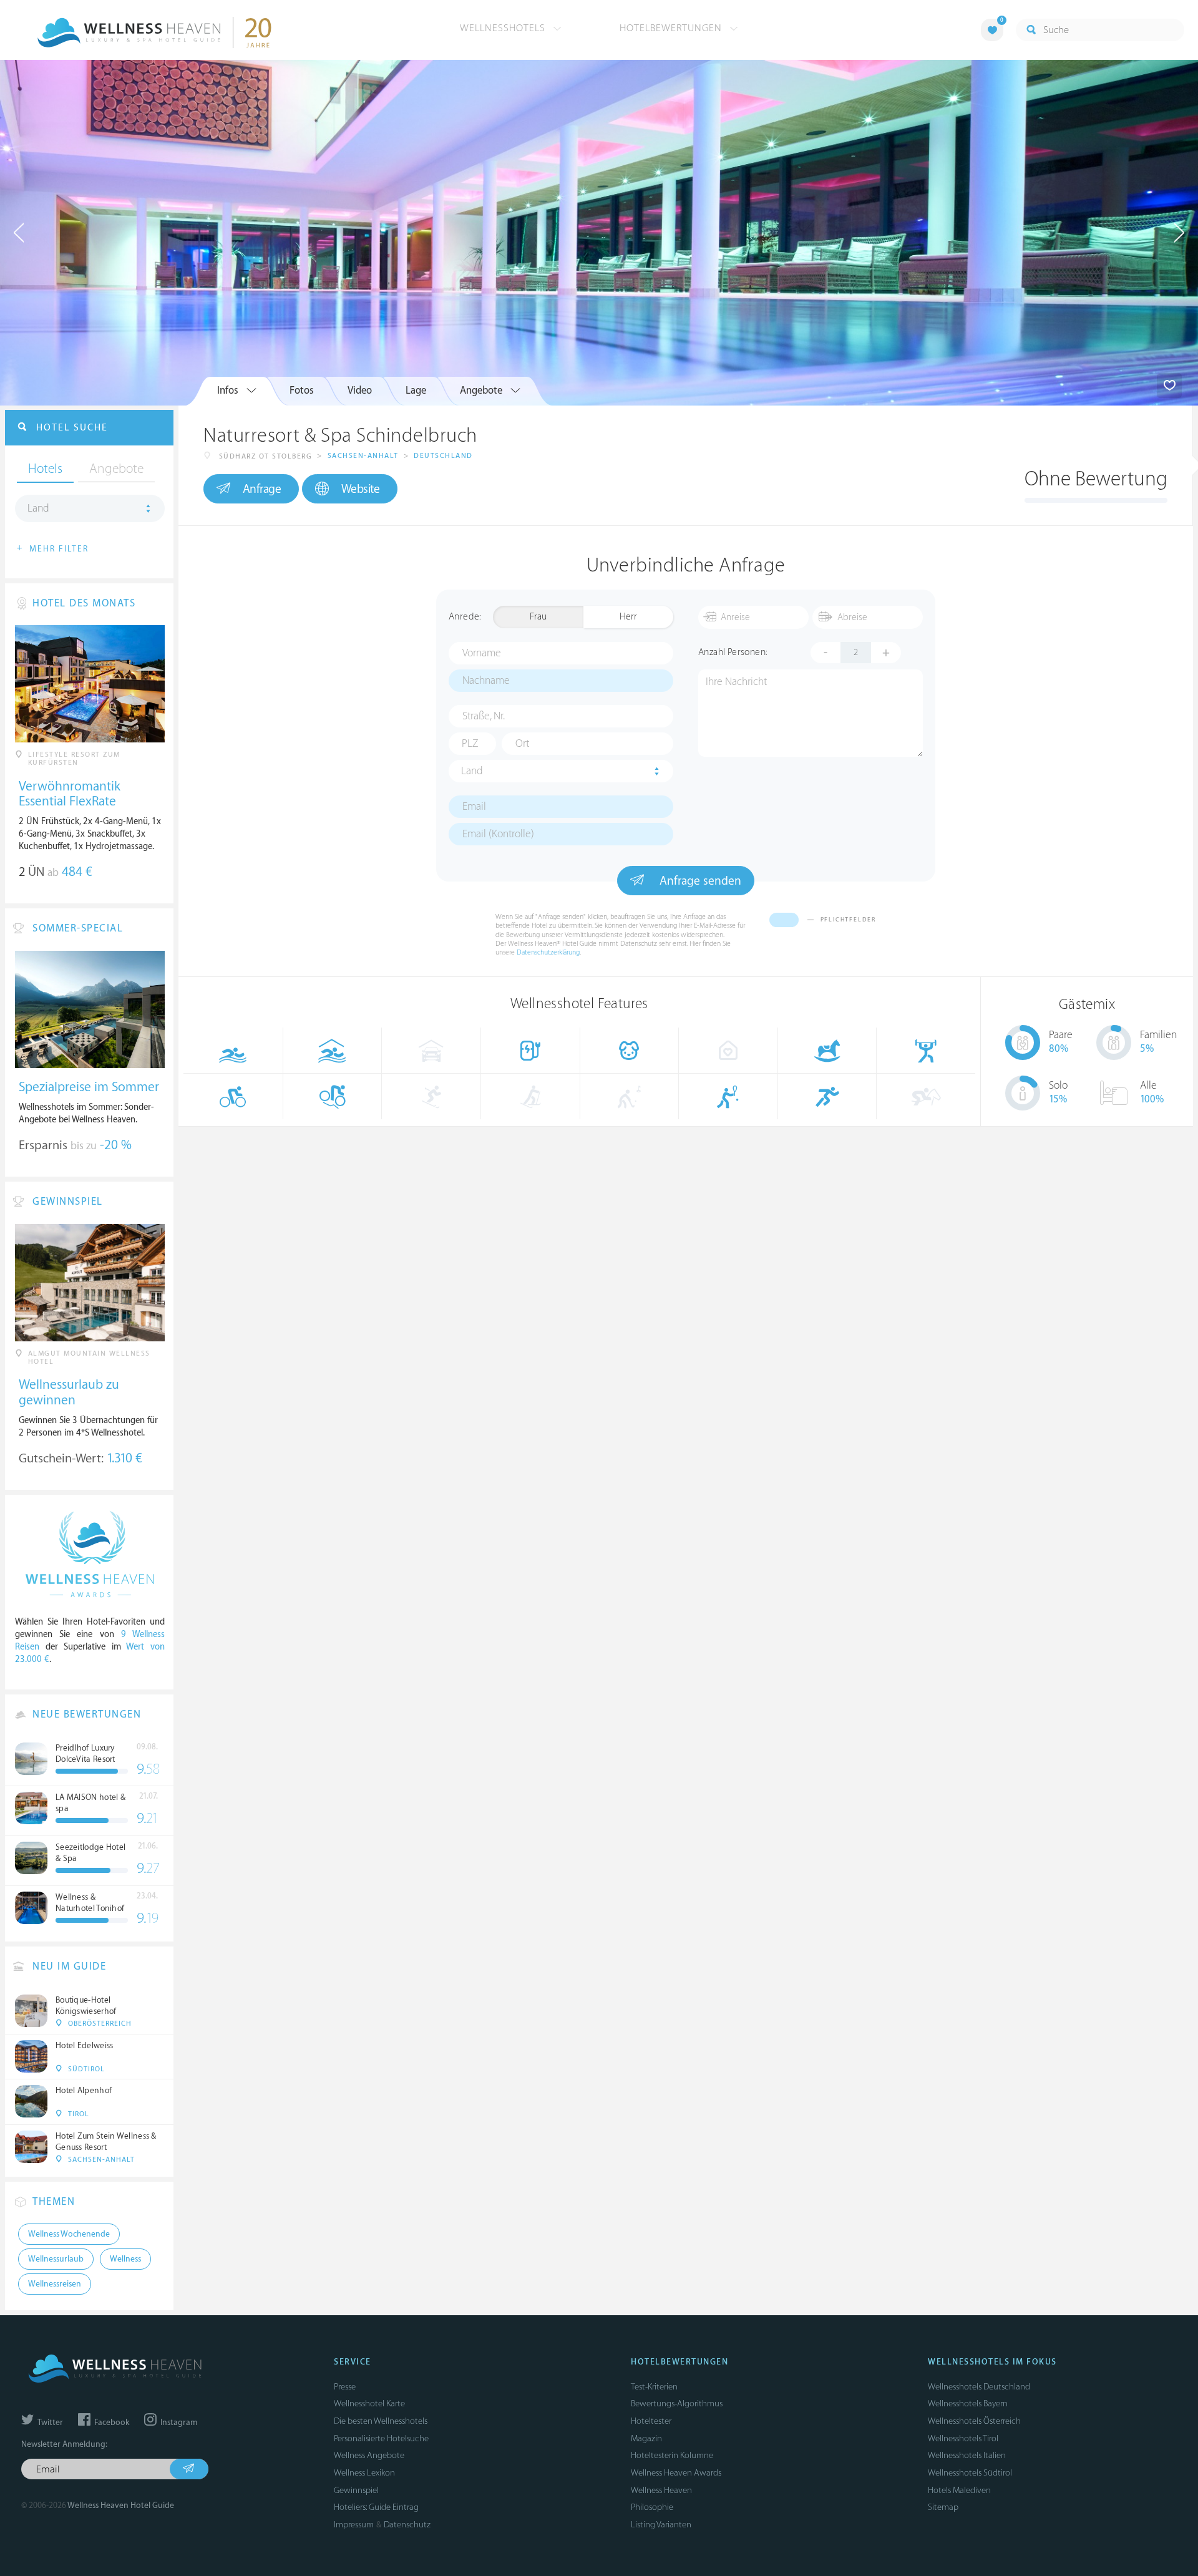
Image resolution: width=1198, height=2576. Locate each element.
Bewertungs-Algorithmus (677, 2403)
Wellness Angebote (369, 2455)
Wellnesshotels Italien (967, 2455)
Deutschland (443, 456)
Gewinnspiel (356, 2490)
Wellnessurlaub (56, 2259)
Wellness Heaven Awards (676, 2473)
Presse (345, 2387)
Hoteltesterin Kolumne (672, 2455)
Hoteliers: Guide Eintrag (376, 2507)
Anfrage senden (699, 881)
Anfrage (262, 489)
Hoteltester (651, 2421)
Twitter (49, 2423)
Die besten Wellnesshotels (381, 2421)
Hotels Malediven (959, 2490)
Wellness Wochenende (69, 2234)
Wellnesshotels (504, 28)
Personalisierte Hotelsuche (381, 2438)
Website (361, 489)
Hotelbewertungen (672, 28)
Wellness (125, 2259)
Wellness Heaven (661, 2490)
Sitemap (943, 2507)
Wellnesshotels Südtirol (970, 2473)
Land (472, 771)
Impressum (354, 2525)
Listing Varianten (661, 2525)
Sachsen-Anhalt (363, 456)
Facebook (111, 2423)
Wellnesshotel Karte (369, 2403)
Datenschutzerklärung (548, 952)
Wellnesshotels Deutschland (979, 2387)
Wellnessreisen (55, 2284)
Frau (538, 617)
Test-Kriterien (654, 2387)
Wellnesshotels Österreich (974, 2421)
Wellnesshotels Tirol (963, 2438)
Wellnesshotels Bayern (968, 2403)
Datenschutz (407, 2525)
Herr (628, 617)
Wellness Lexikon (364, 2473)
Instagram (178, 2423)
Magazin (646, 2438)
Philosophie (652, 2507)
